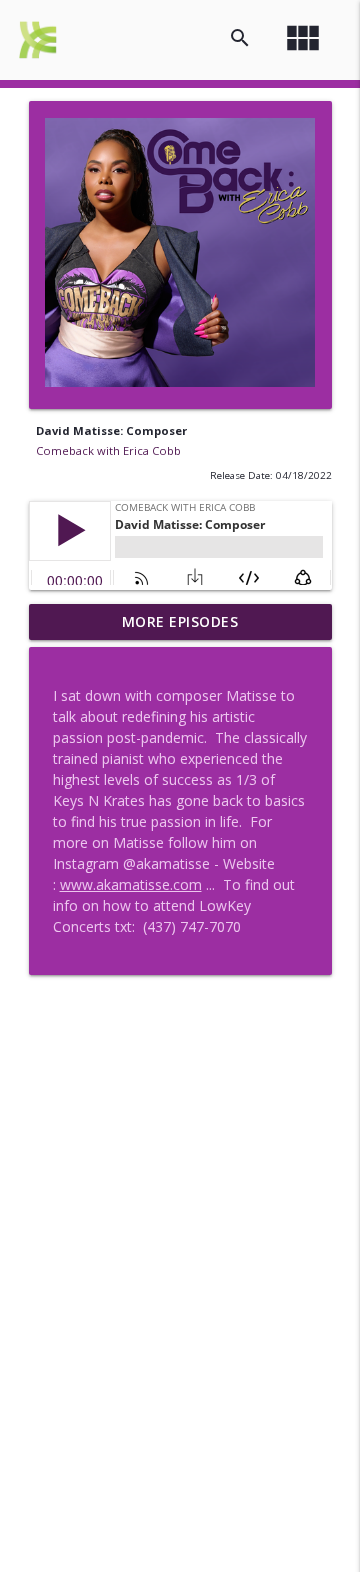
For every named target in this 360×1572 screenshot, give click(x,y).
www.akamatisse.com (131, 884)
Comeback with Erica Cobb (108, 450)
